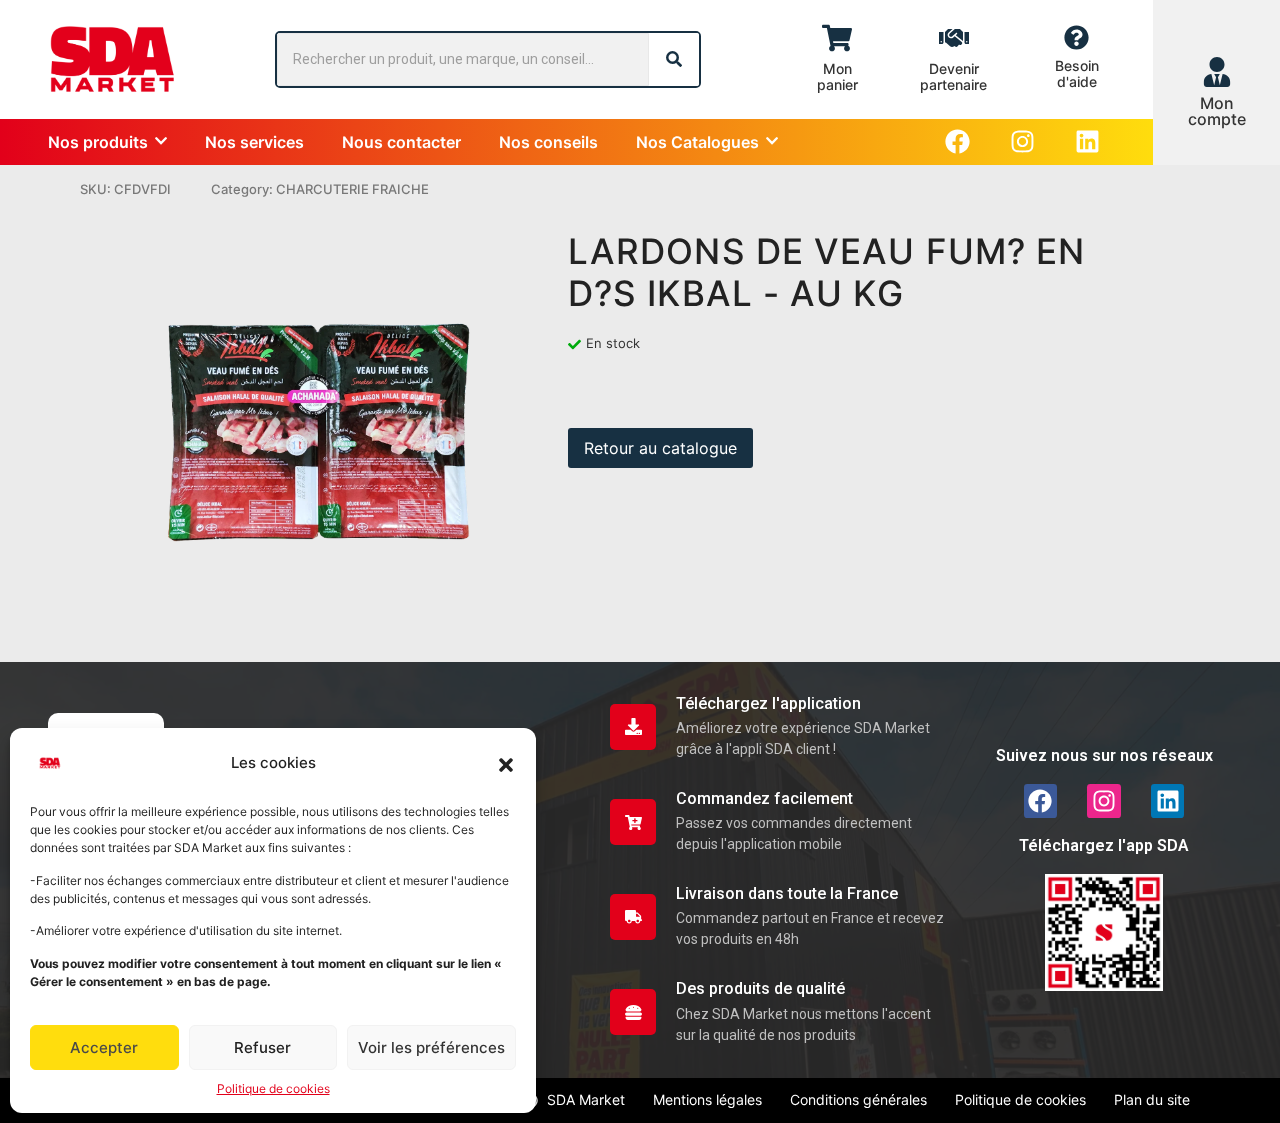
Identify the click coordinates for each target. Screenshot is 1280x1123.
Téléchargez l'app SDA (1104, 845)
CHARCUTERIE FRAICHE (352, 189)
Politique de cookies (273, 1088)
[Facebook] (957, 141)
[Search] (674, 59)
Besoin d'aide (1077, 73)
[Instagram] (1022, 141)
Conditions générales (858, 1099)
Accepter (104, 1047)
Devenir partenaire (953, 76)
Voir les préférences (431, 1047)
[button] (506, 763)
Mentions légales (707, 1099)
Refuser (262, 1047)
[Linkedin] (1087, 141)
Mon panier (837, 76)
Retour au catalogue (660, 448)
